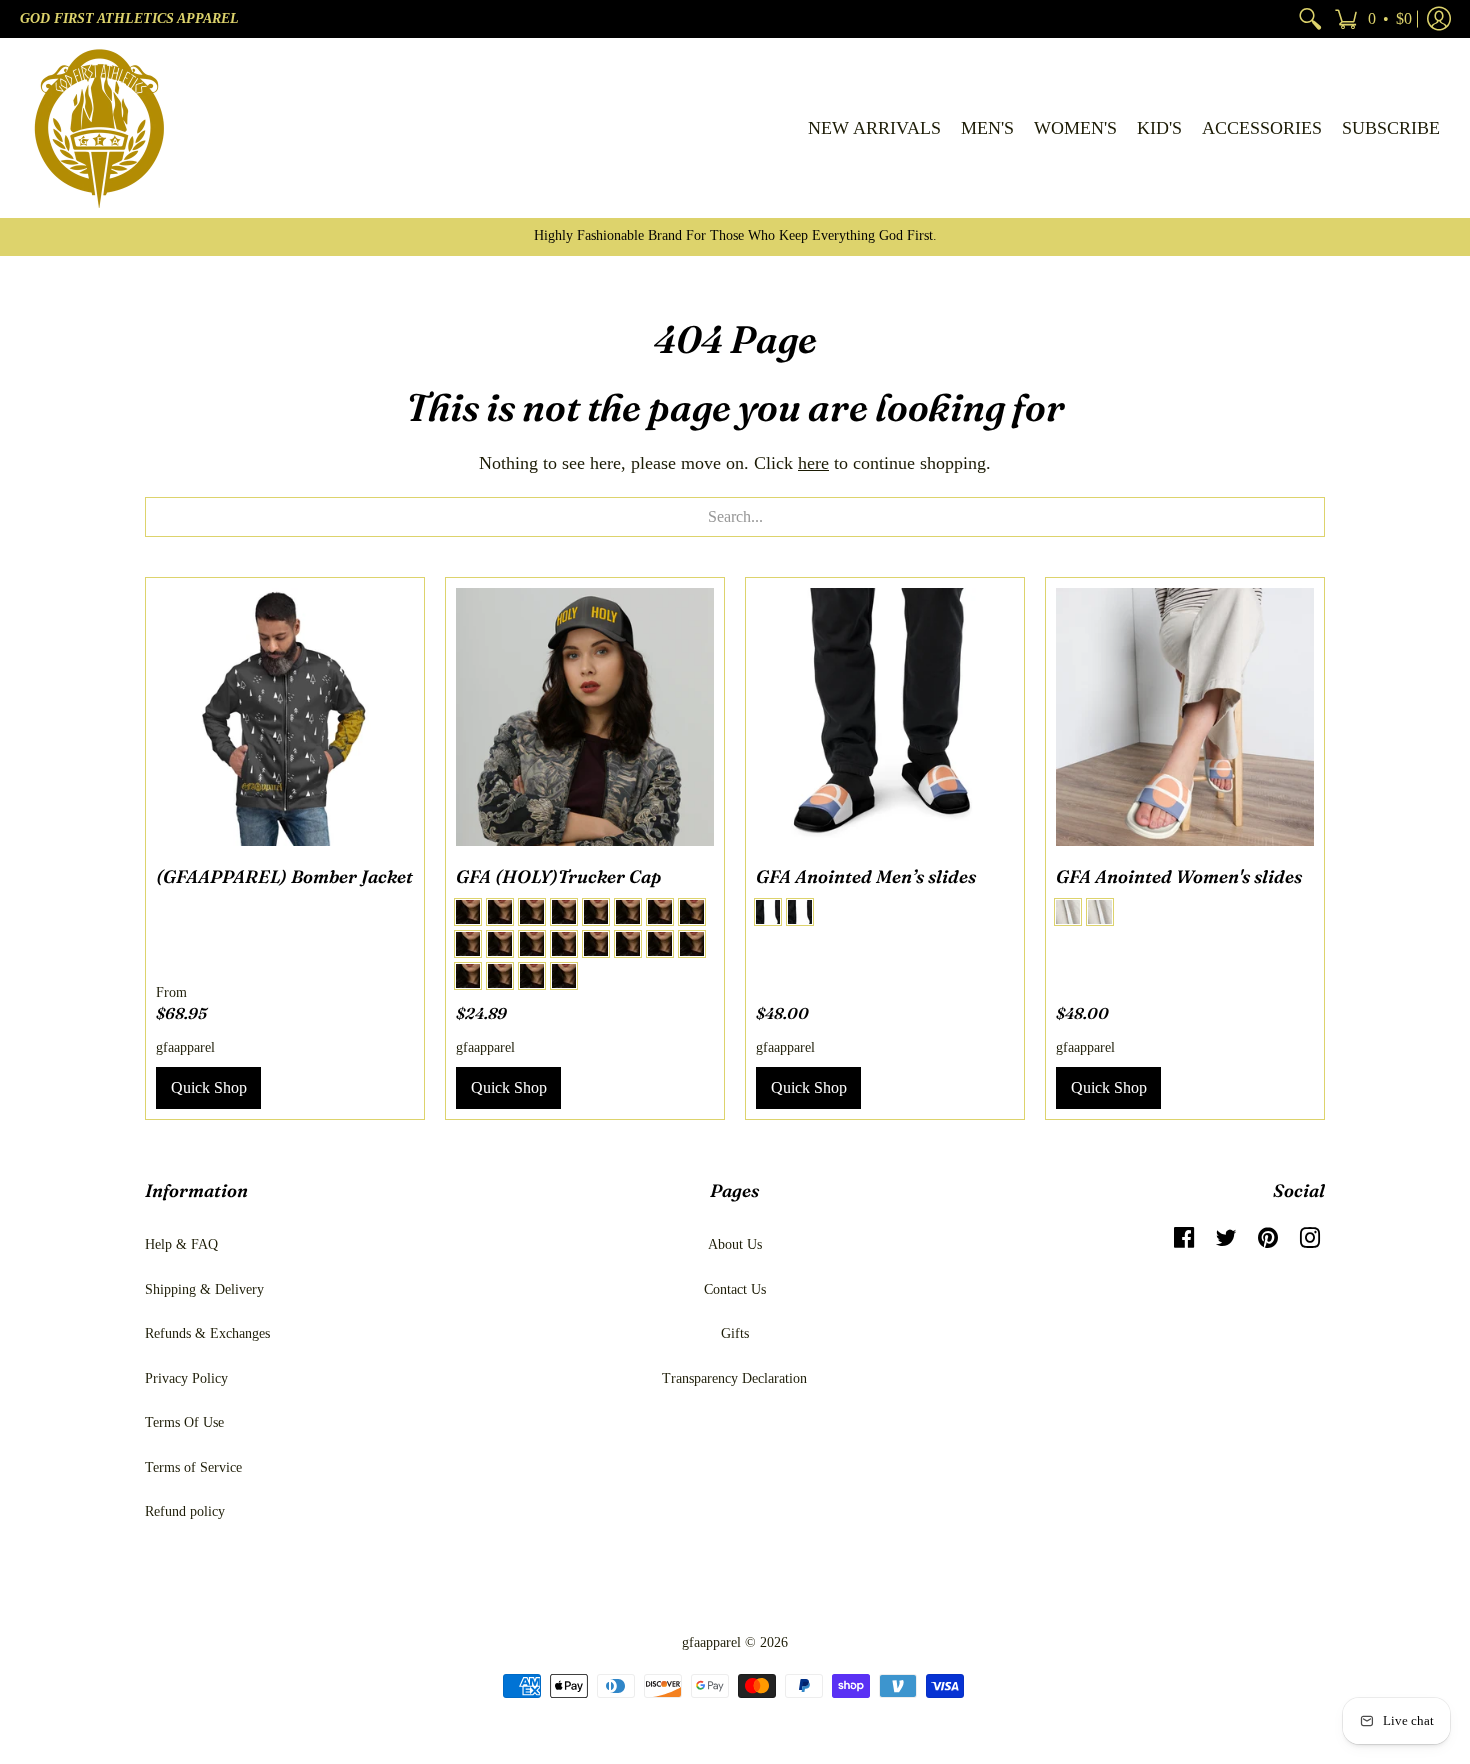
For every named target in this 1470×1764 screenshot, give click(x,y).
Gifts (735, 1333)
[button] (1373, 19)
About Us (735, 1244)
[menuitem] (1310, 19)
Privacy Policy (186, 1378)
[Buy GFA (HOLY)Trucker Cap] (585, 717)
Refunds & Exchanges (207, 1333)
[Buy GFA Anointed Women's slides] (1185, 717)
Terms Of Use (184, 1422)
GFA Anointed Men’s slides (866, 876)
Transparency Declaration (734, 1378)
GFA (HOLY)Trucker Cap (558, 876)
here (813, 463)
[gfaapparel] (100, 128)
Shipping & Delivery (204, 1289)
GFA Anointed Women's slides (1179, 876)
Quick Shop (209, 1087)
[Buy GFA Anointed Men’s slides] (885, 717)
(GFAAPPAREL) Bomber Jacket (284, 876)
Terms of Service (193, 1467)
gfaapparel (185, 1047)
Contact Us (735, 1289)
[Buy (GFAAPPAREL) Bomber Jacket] (285, 717)
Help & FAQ (181, 1244)
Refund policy (185, 1511)
